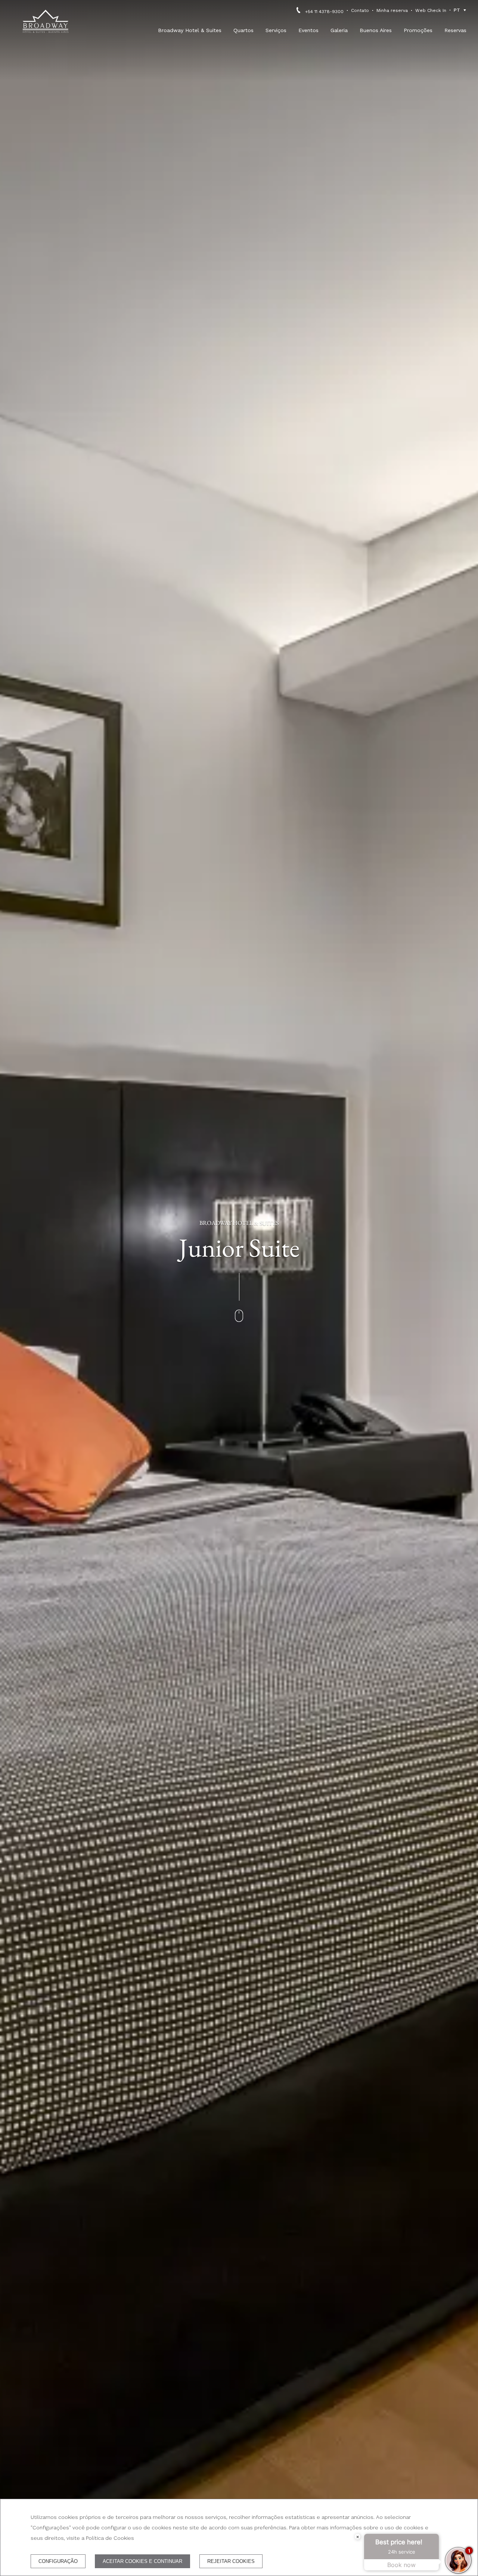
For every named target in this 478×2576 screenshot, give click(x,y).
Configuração (58, 2561)
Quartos (243, 30)
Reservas (455, 30)
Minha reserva (392, 10)
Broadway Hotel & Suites (190, 30)
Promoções (418, 30)
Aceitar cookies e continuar (142, 2561)
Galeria (339, 30)
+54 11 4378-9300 (324, 12)
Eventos (308, 30)
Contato (360, 10)
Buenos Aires (376, 30)
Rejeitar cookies (231, 2561)
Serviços (276, 30)
